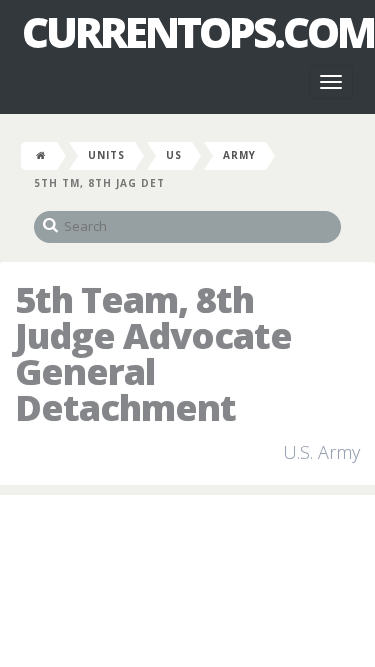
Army (239, 155)
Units (106, 155)
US (174, 155)
